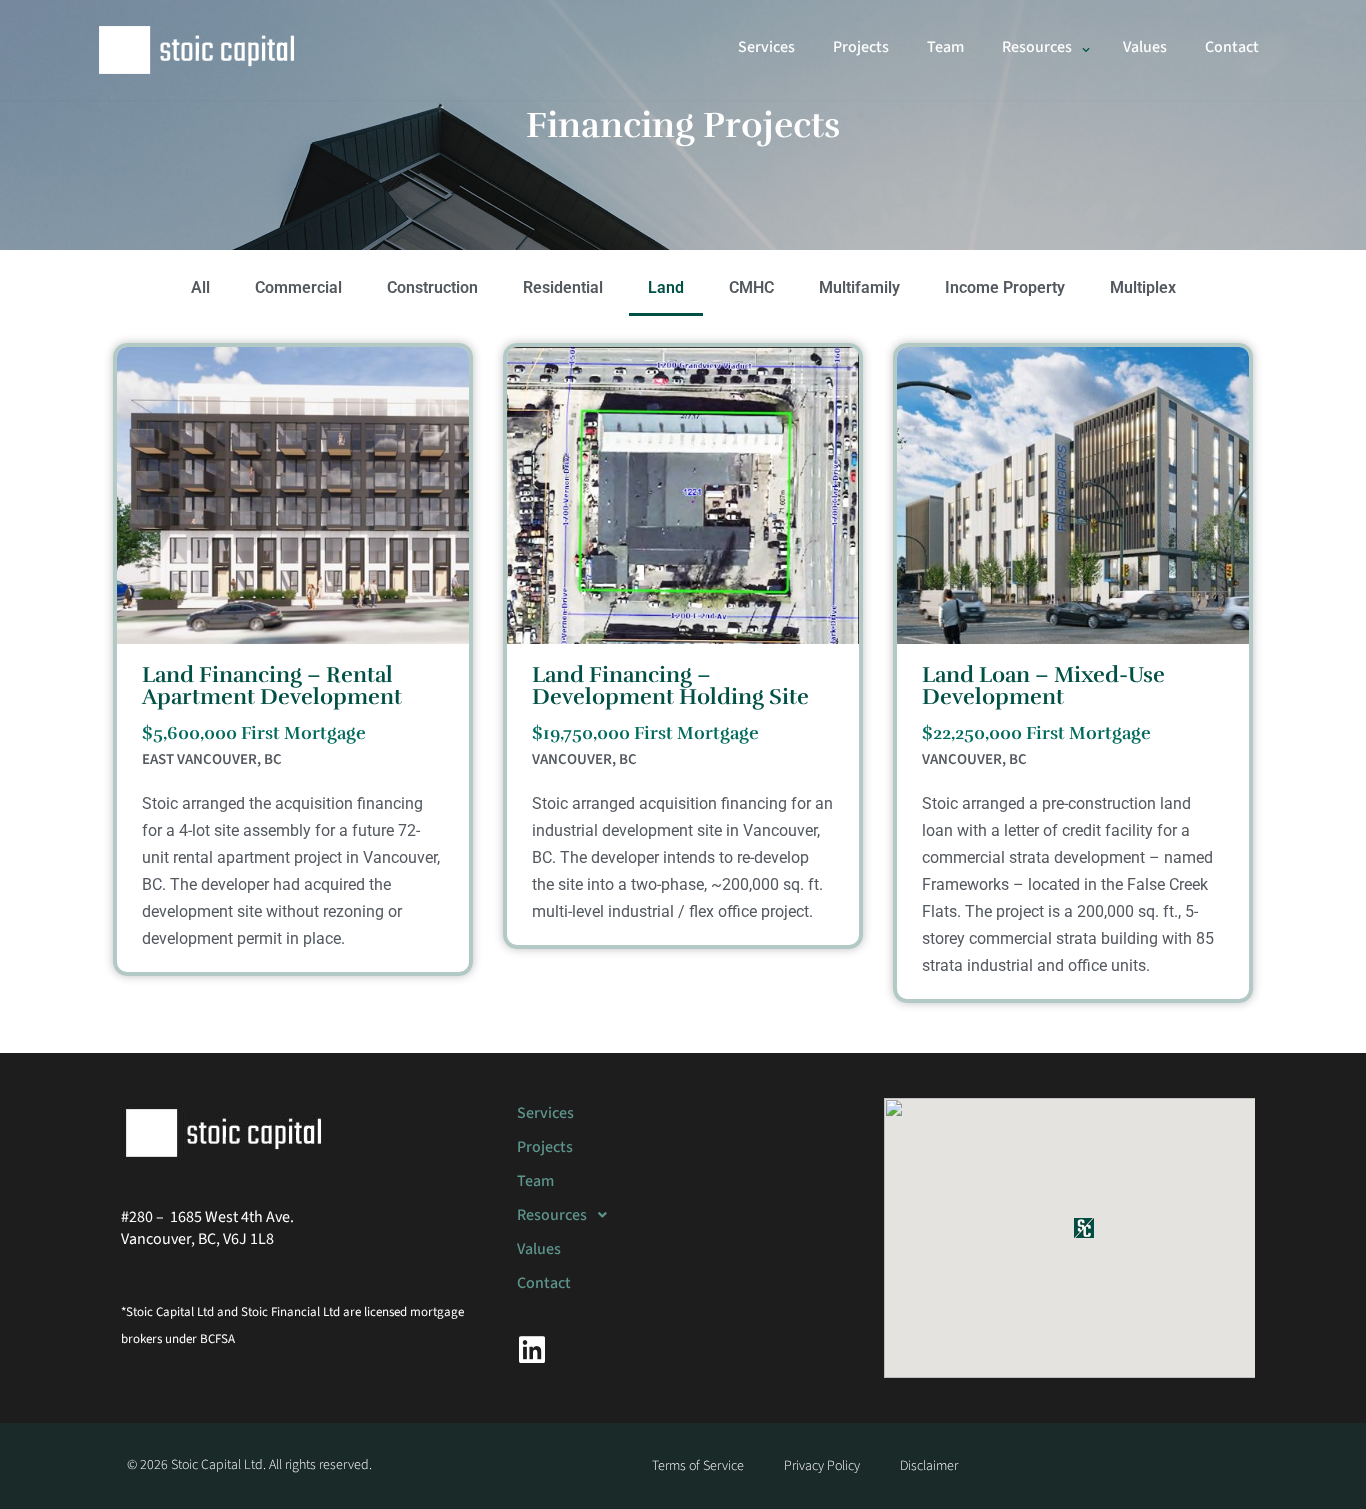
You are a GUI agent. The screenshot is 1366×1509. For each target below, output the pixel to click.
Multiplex (1143, 287)
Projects (861, 47)
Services (766, 47)
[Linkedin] (532, 1350)
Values (1145, 47)
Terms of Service (698, 1466)
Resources (552, 1215)
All (200, 287)
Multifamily (859, 287)
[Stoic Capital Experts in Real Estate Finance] (198, 50)
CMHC (751, 287)
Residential (563, 287)
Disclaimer (929, 1466)
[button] (1086, 50)
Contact (1232, 47)
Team (945, 47)
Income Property (1005, 287)
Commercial (298, 287)
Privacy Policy (822, 1466)
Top (1318, 1461)
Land (666, 287)
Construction (432, 287)
